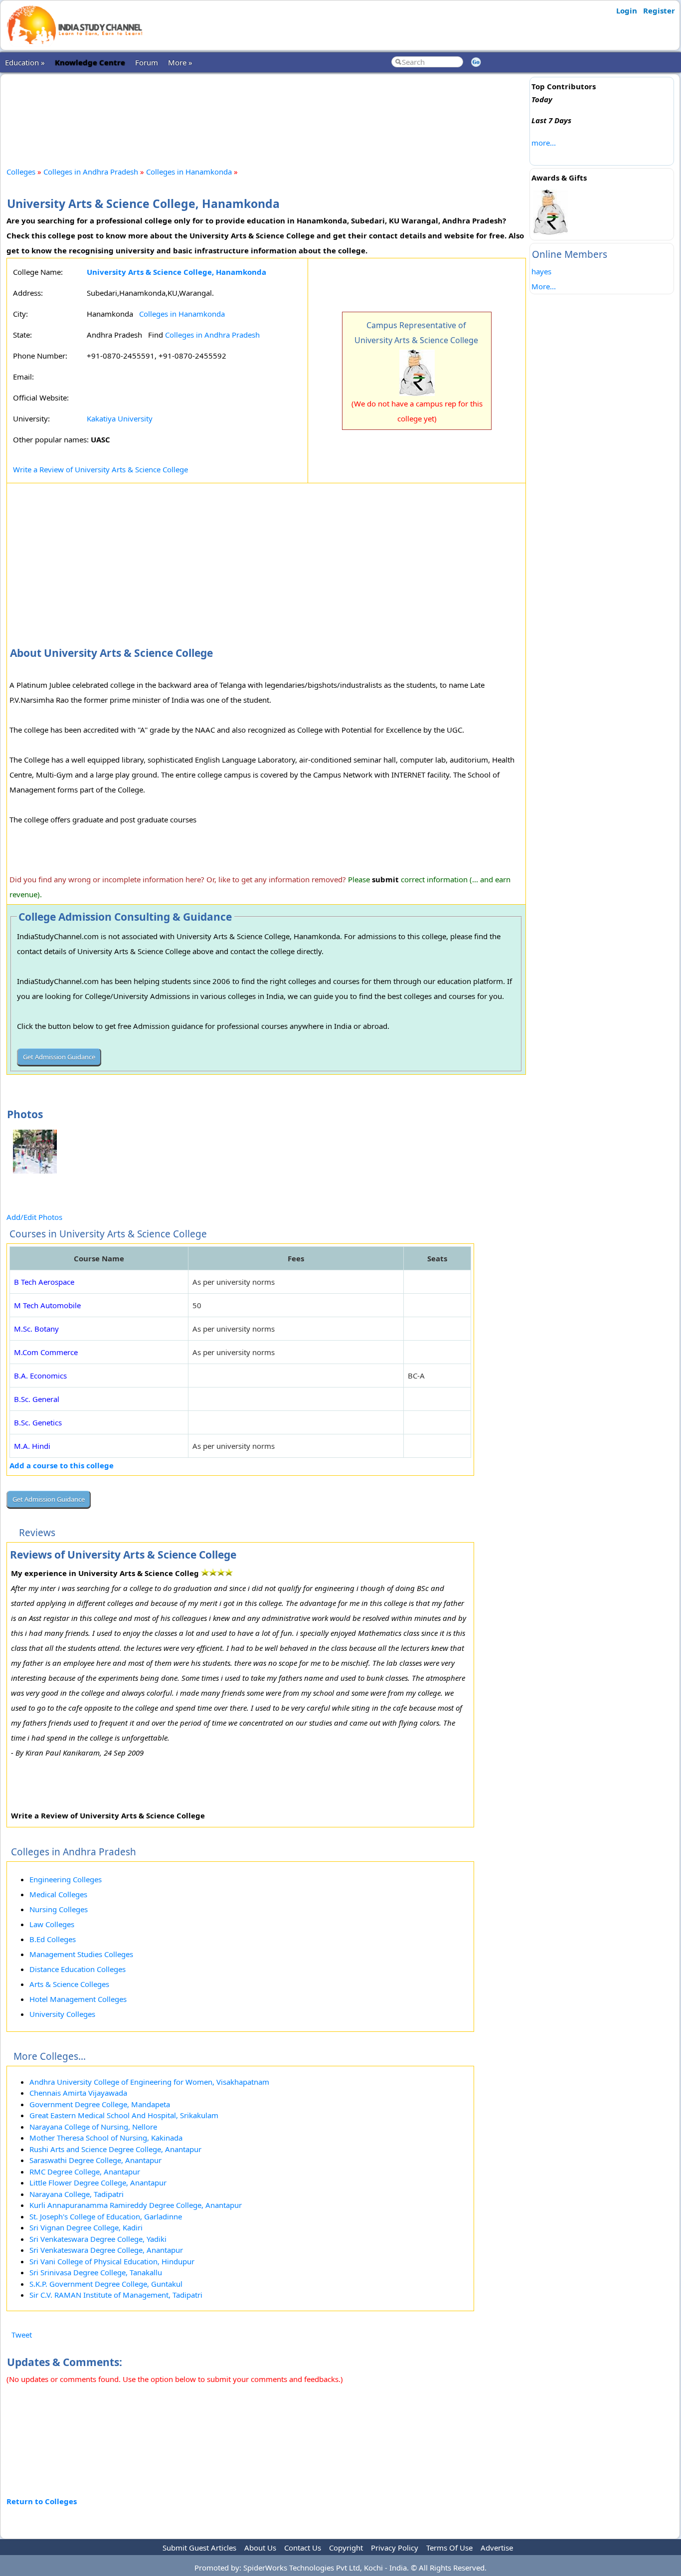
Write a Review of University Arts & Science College (100, 469)
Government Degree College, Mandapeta (100, 2104)
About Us (260, 2548)
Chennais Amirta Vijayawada (78, 2093)
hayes (541, 271)
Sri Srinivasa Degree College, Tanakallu (96, 2272)
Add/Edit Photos (34, 1217)
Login (627, 10)
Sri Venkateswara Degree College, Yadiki (98, 2239)
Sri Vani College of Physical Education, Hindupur (112, 2261)
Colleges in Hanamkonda (189, 172)
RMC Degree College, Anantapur (85, 2172)
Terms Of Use (449, 2548)
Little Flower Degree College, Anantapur (98, 2182)
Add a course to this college (62, 1465)
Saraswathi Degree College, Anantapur (95, 2160)
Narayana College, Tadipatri (77, 2194)
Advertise (497, 2548)
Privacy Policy (395, 2548)
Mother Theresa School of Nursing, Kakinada (106, 2138)
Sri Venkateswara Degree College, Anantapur (106, 2250)
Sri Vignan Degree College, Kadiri (86, 2227)
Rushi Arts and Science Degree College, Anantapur (115, 2149)
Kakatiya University (120, 418)
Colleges (21, 172)
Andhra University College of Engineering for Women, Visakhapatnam (149, 2082)
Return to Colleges (42, 2501)
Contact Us (303, 2548)
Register (659, 10)
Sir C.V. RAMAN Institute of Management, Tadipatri (116, 2295)
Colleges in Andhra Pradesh (91, 172)
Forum (147, 62)
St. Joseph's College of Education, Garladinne (106, 2216)
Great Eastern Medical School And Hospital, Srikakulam (124, 2115)
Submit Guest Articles (199, 2548)
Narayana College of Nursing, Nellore (93, 2127)
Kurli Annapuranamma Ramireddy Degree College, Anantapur (136, 2205)
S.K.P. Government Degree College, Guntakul (106, 2284)
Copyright (346, 2548)
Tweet (22, 2335)
